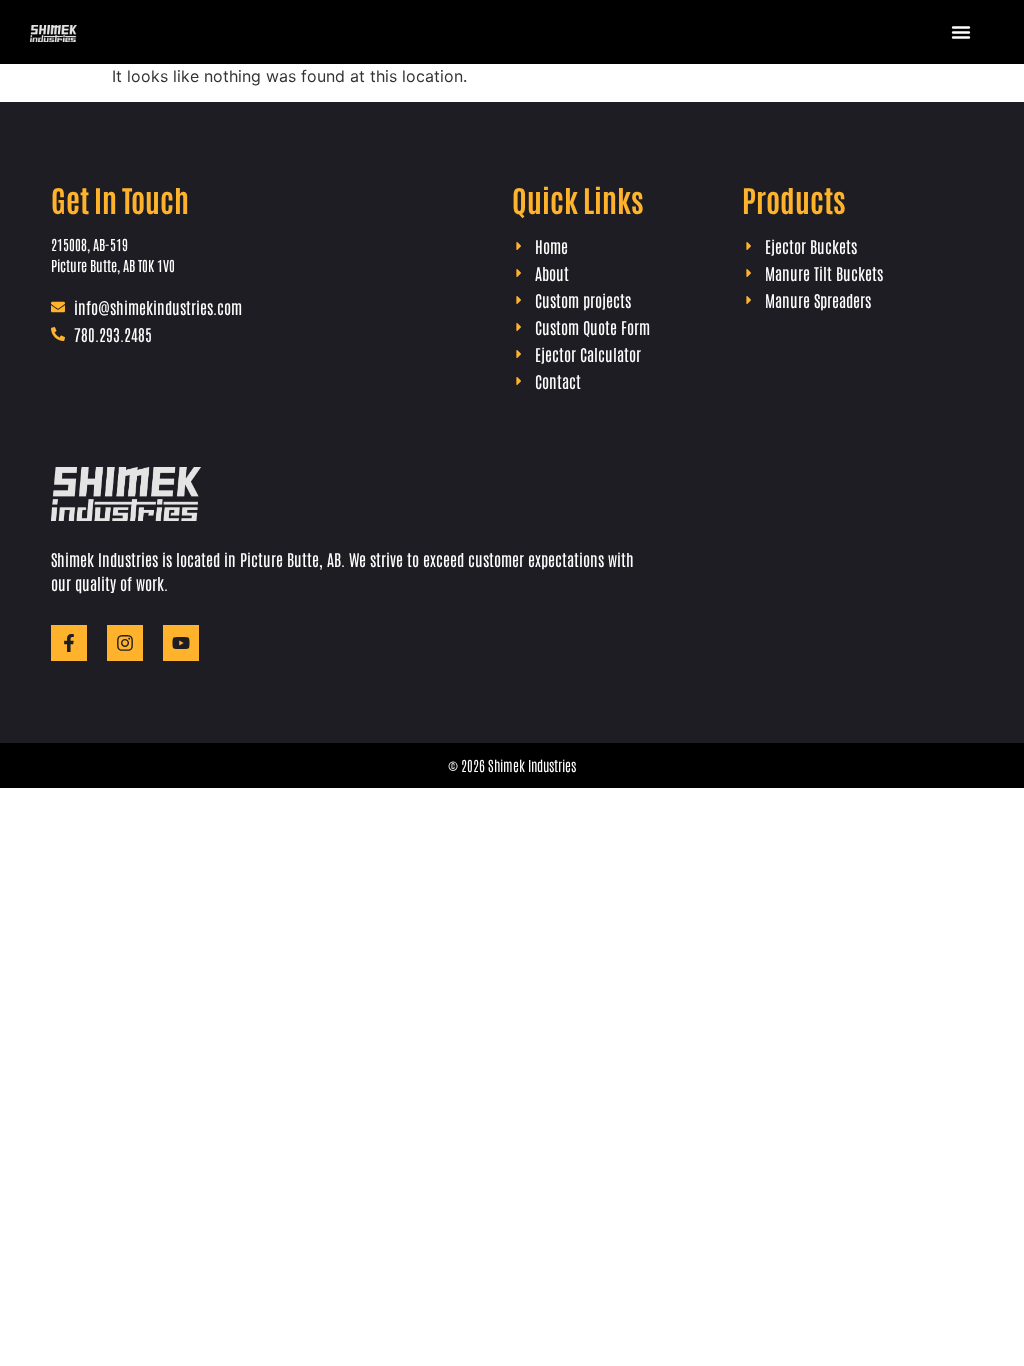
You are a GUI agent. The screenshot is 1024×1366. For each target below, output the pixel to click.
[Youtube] (181, 643)
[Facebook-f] (69, 643)
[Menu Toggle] (961, 32)
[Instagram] (125, 643)
